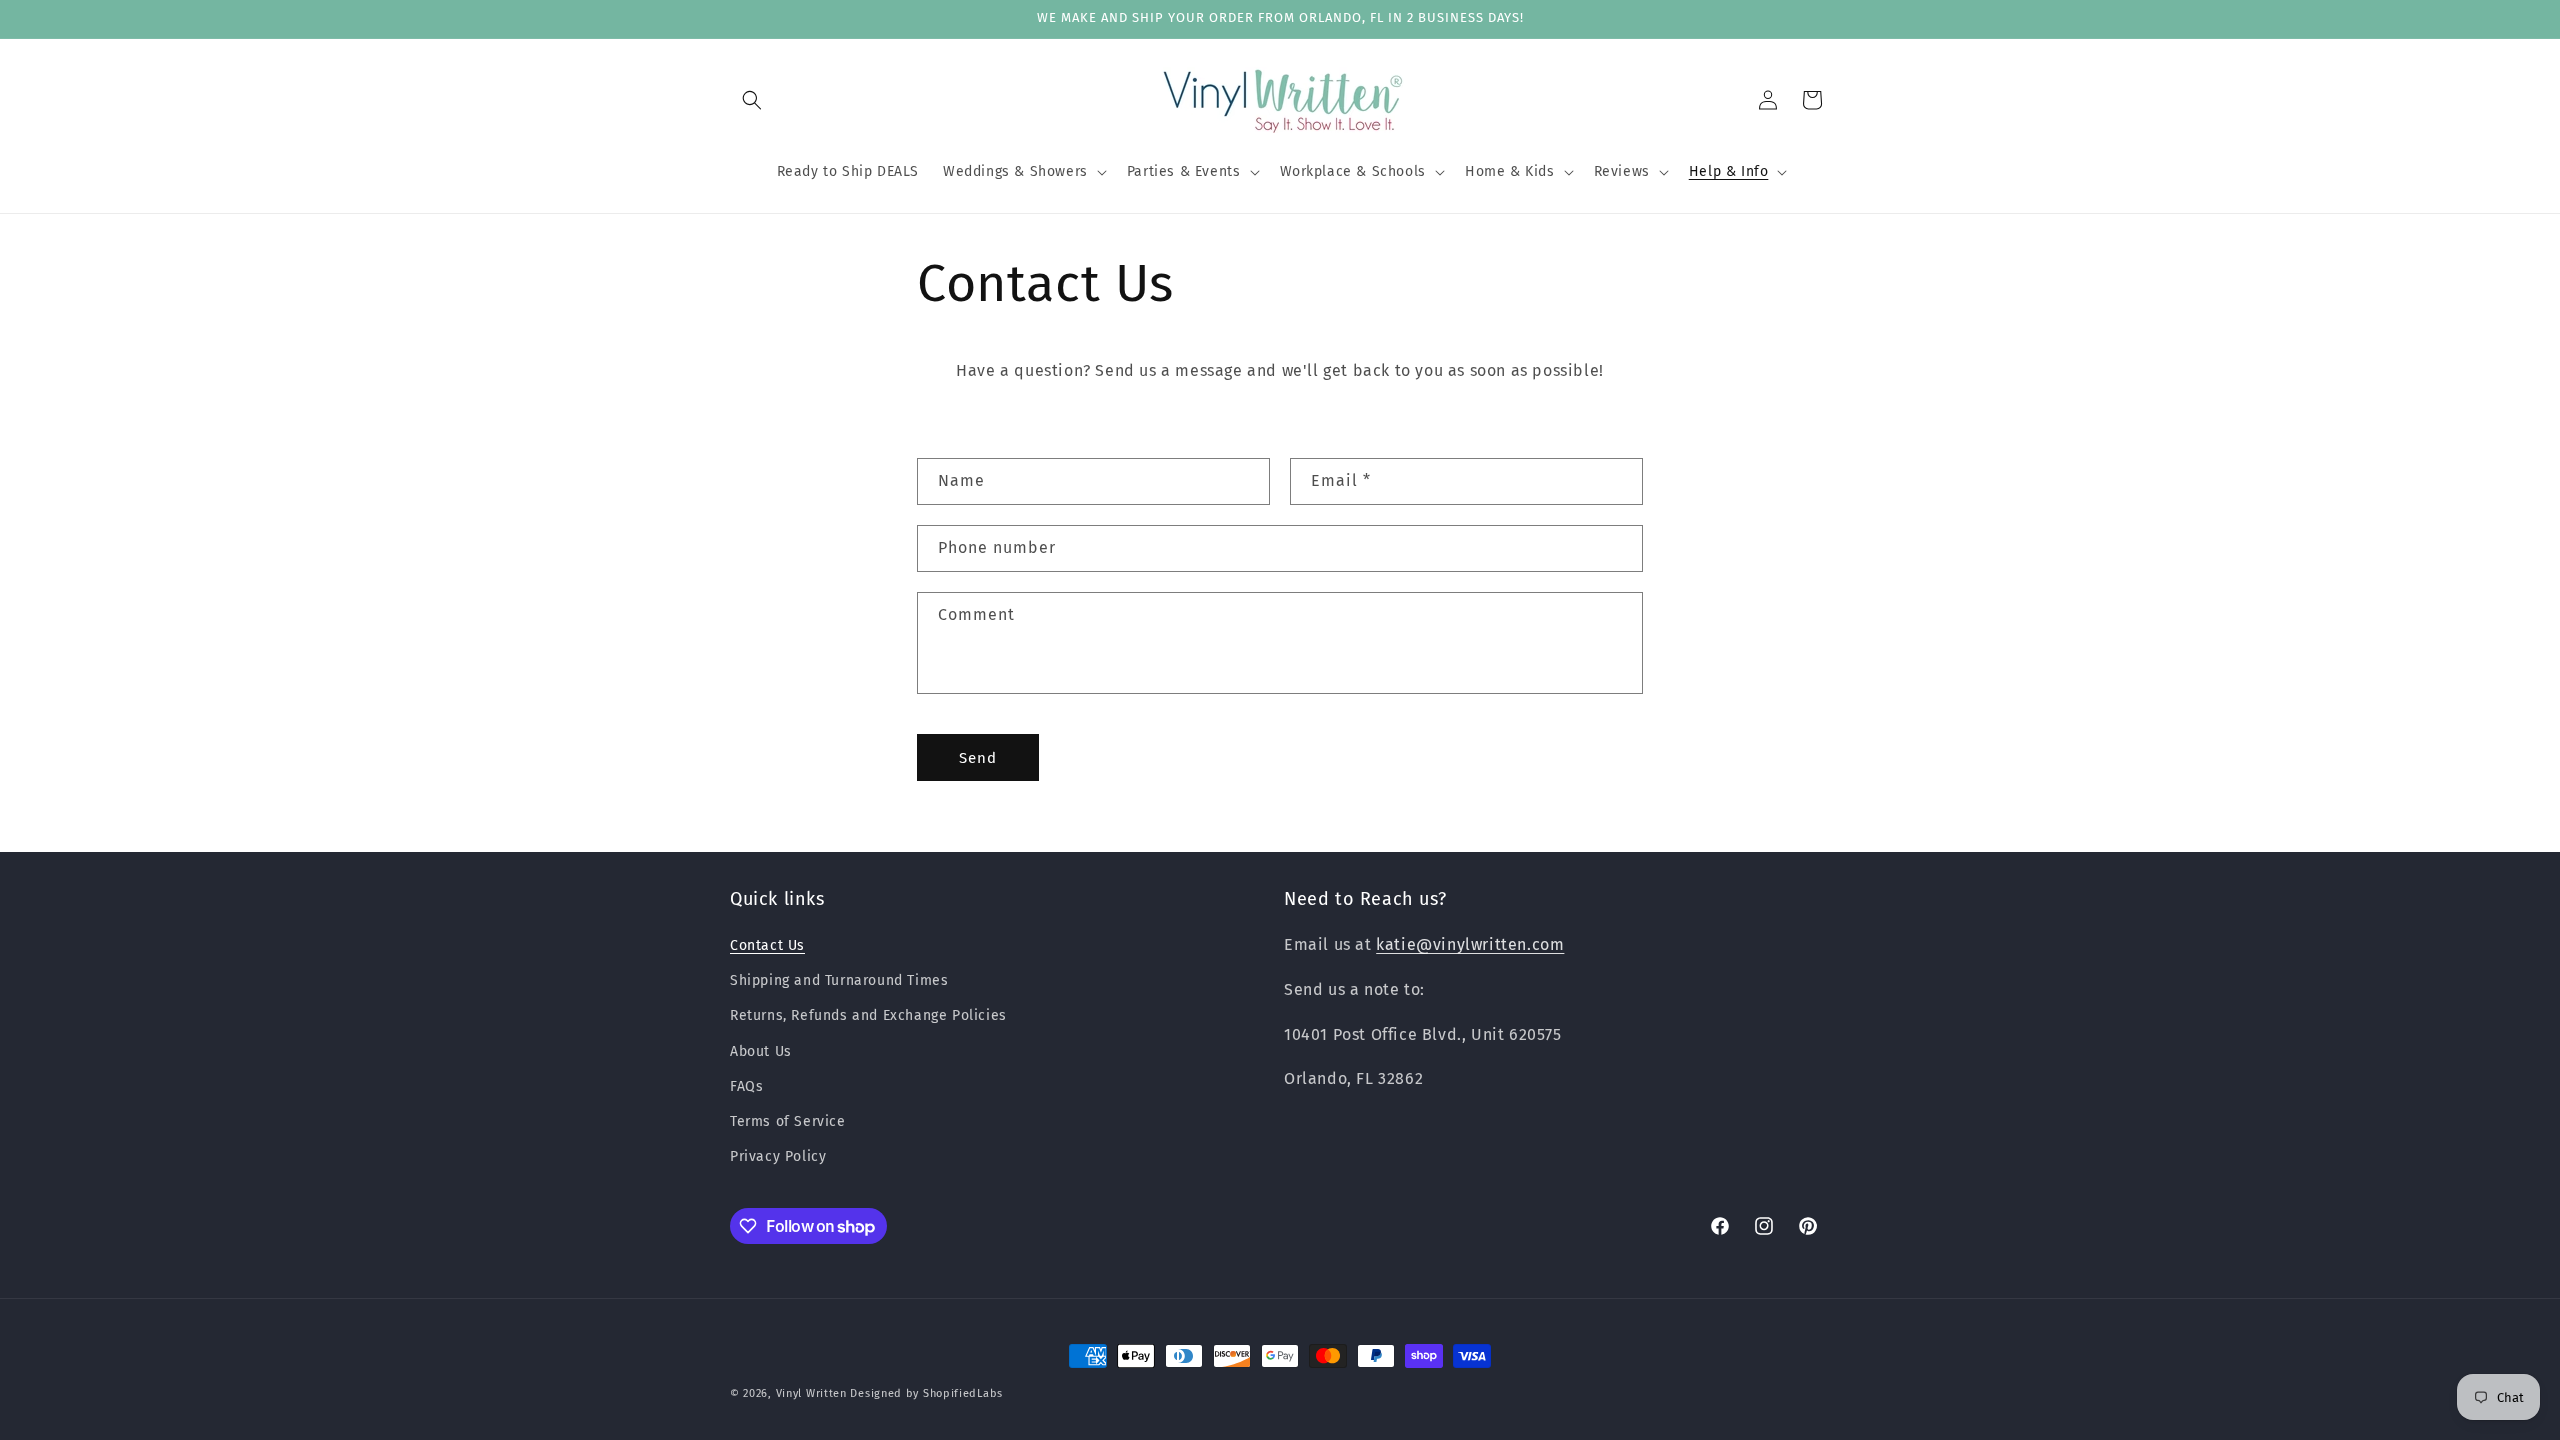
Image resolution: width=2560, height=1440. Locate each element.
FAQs (746, 1086)
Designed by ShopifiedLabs (926, 1393)
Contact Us (767, 945)
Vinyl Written (811, 1393)
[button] (752, 100)
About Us (761, 1051)
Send (978, 758)
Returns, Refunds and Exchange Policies (868, 1015)
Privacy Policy (778, 1156)
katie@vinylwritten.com (1470, 944)
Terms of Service (788, 1121)
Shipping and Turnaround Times (839, 980)
